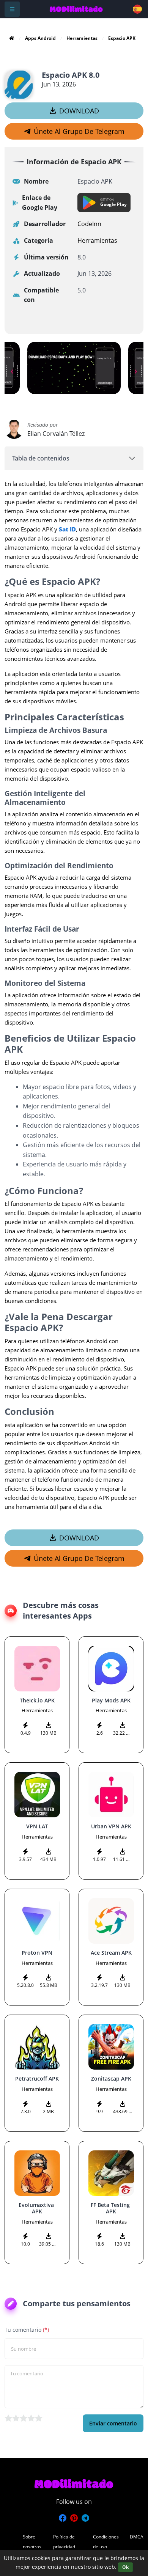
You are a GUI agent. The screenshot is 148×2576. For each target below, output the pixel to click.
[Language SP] (138, 9)
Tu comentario (27, 2330)
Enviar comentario (113, 2423)
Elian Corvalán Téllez (56, 434)
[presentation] (12, 371)
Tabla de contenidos (41, 458)
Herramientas (82, 38)
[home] (12, 38)
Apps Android (40, 38)
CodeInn (89, 224)
